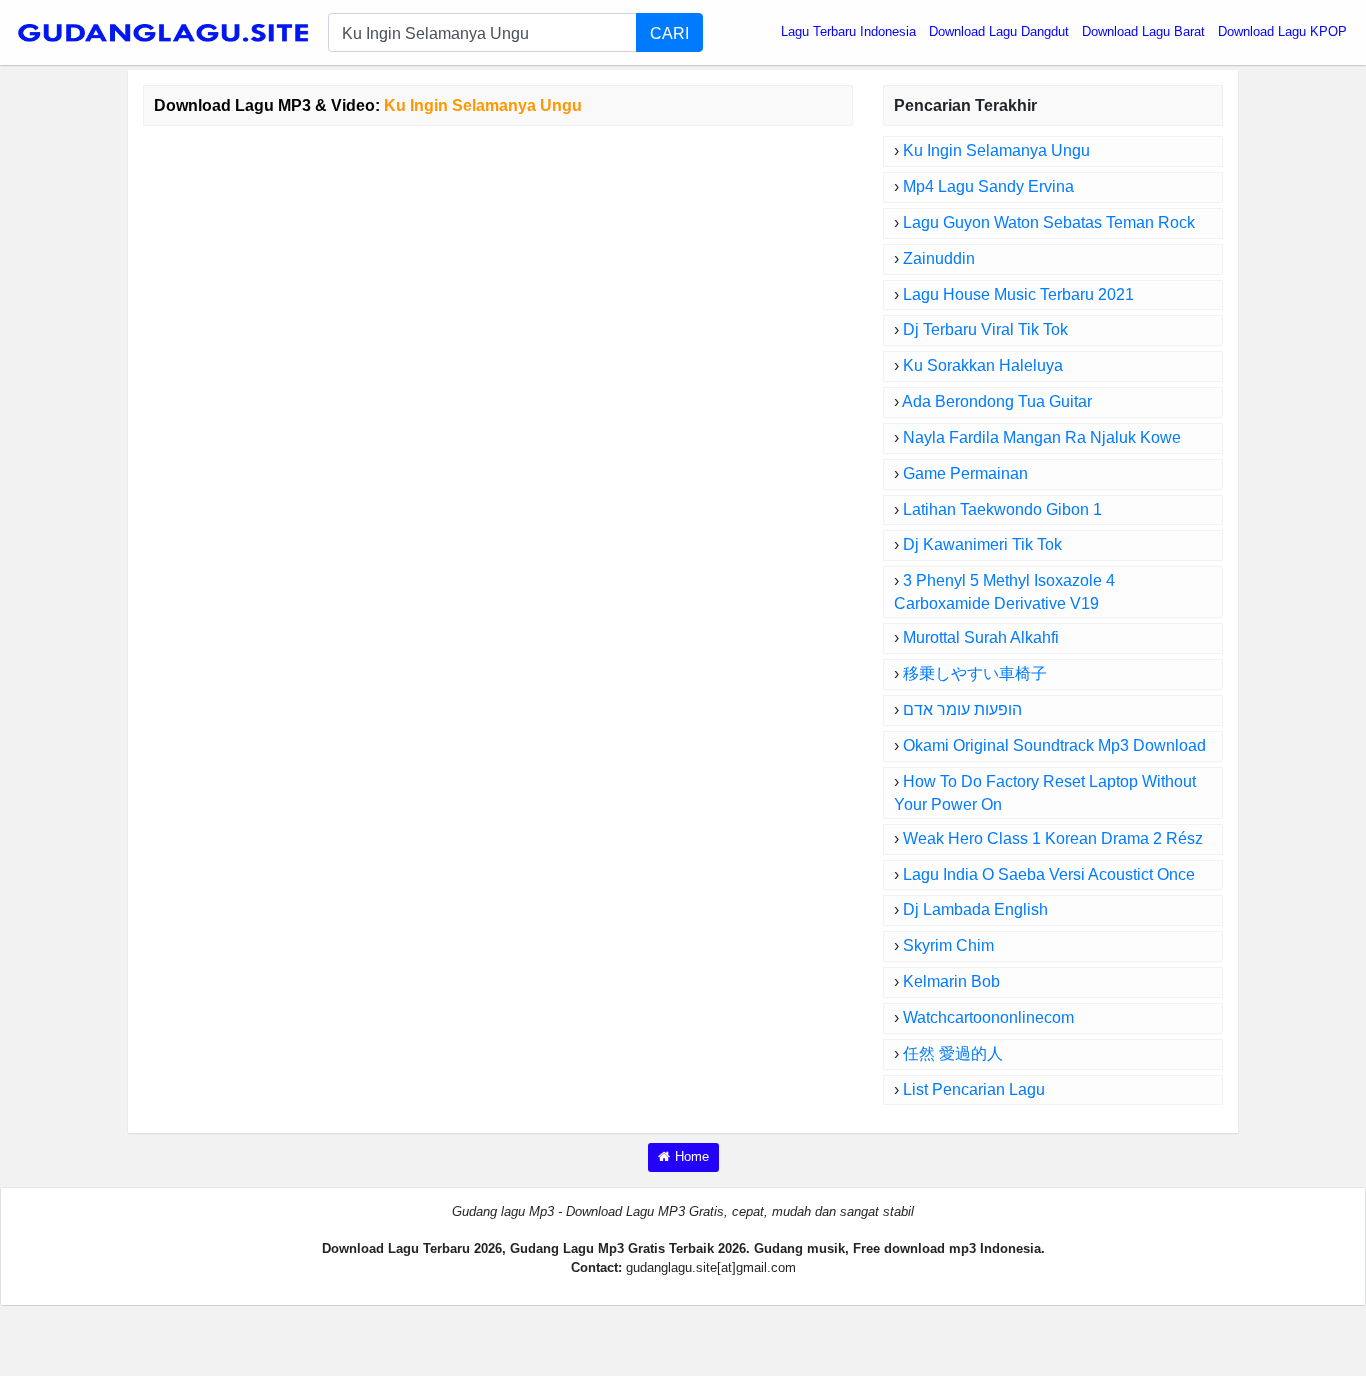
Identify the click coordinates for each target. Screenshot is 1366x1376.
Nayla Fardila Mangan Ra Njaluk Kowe (1042, 437)
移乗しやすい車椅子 (975, 673)
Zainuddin (939, 258)
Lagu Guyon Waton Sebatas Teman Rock (1049, 222)
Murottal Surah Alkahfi (981, 637)
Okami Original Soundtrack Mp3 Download (1054, 745)
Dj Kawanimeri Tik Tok (982, 544)
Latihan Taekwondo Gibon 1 (1002, 509)
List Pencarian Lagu (974, 1089)
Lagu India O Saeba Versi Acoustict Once (1049, 874)
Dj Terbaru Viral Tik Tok (985, 329)
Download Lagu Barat (1143, 31)
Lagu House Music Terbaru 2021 (1018, 294)
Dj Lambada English (975, 909)
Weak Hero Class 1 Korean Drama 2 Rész (1053, 838)
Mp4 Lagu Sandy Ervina (988, 186)
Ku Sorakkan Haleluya (983, 365)
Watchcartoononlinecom (988, 1017)
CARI (669, 33)
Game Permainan (965, 473)
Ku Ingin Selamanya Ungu (996, 150)
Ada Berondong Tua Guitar (997, 401)
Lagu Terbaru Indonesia (848, 31)
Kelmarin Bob (951, 981)
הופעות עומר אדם (962, 709)
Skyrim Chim (948, 945)
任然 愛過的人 (953, 1053)
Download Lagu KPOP (1282, 31)
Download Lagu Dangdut (999, 31)
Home (692, 1156)
